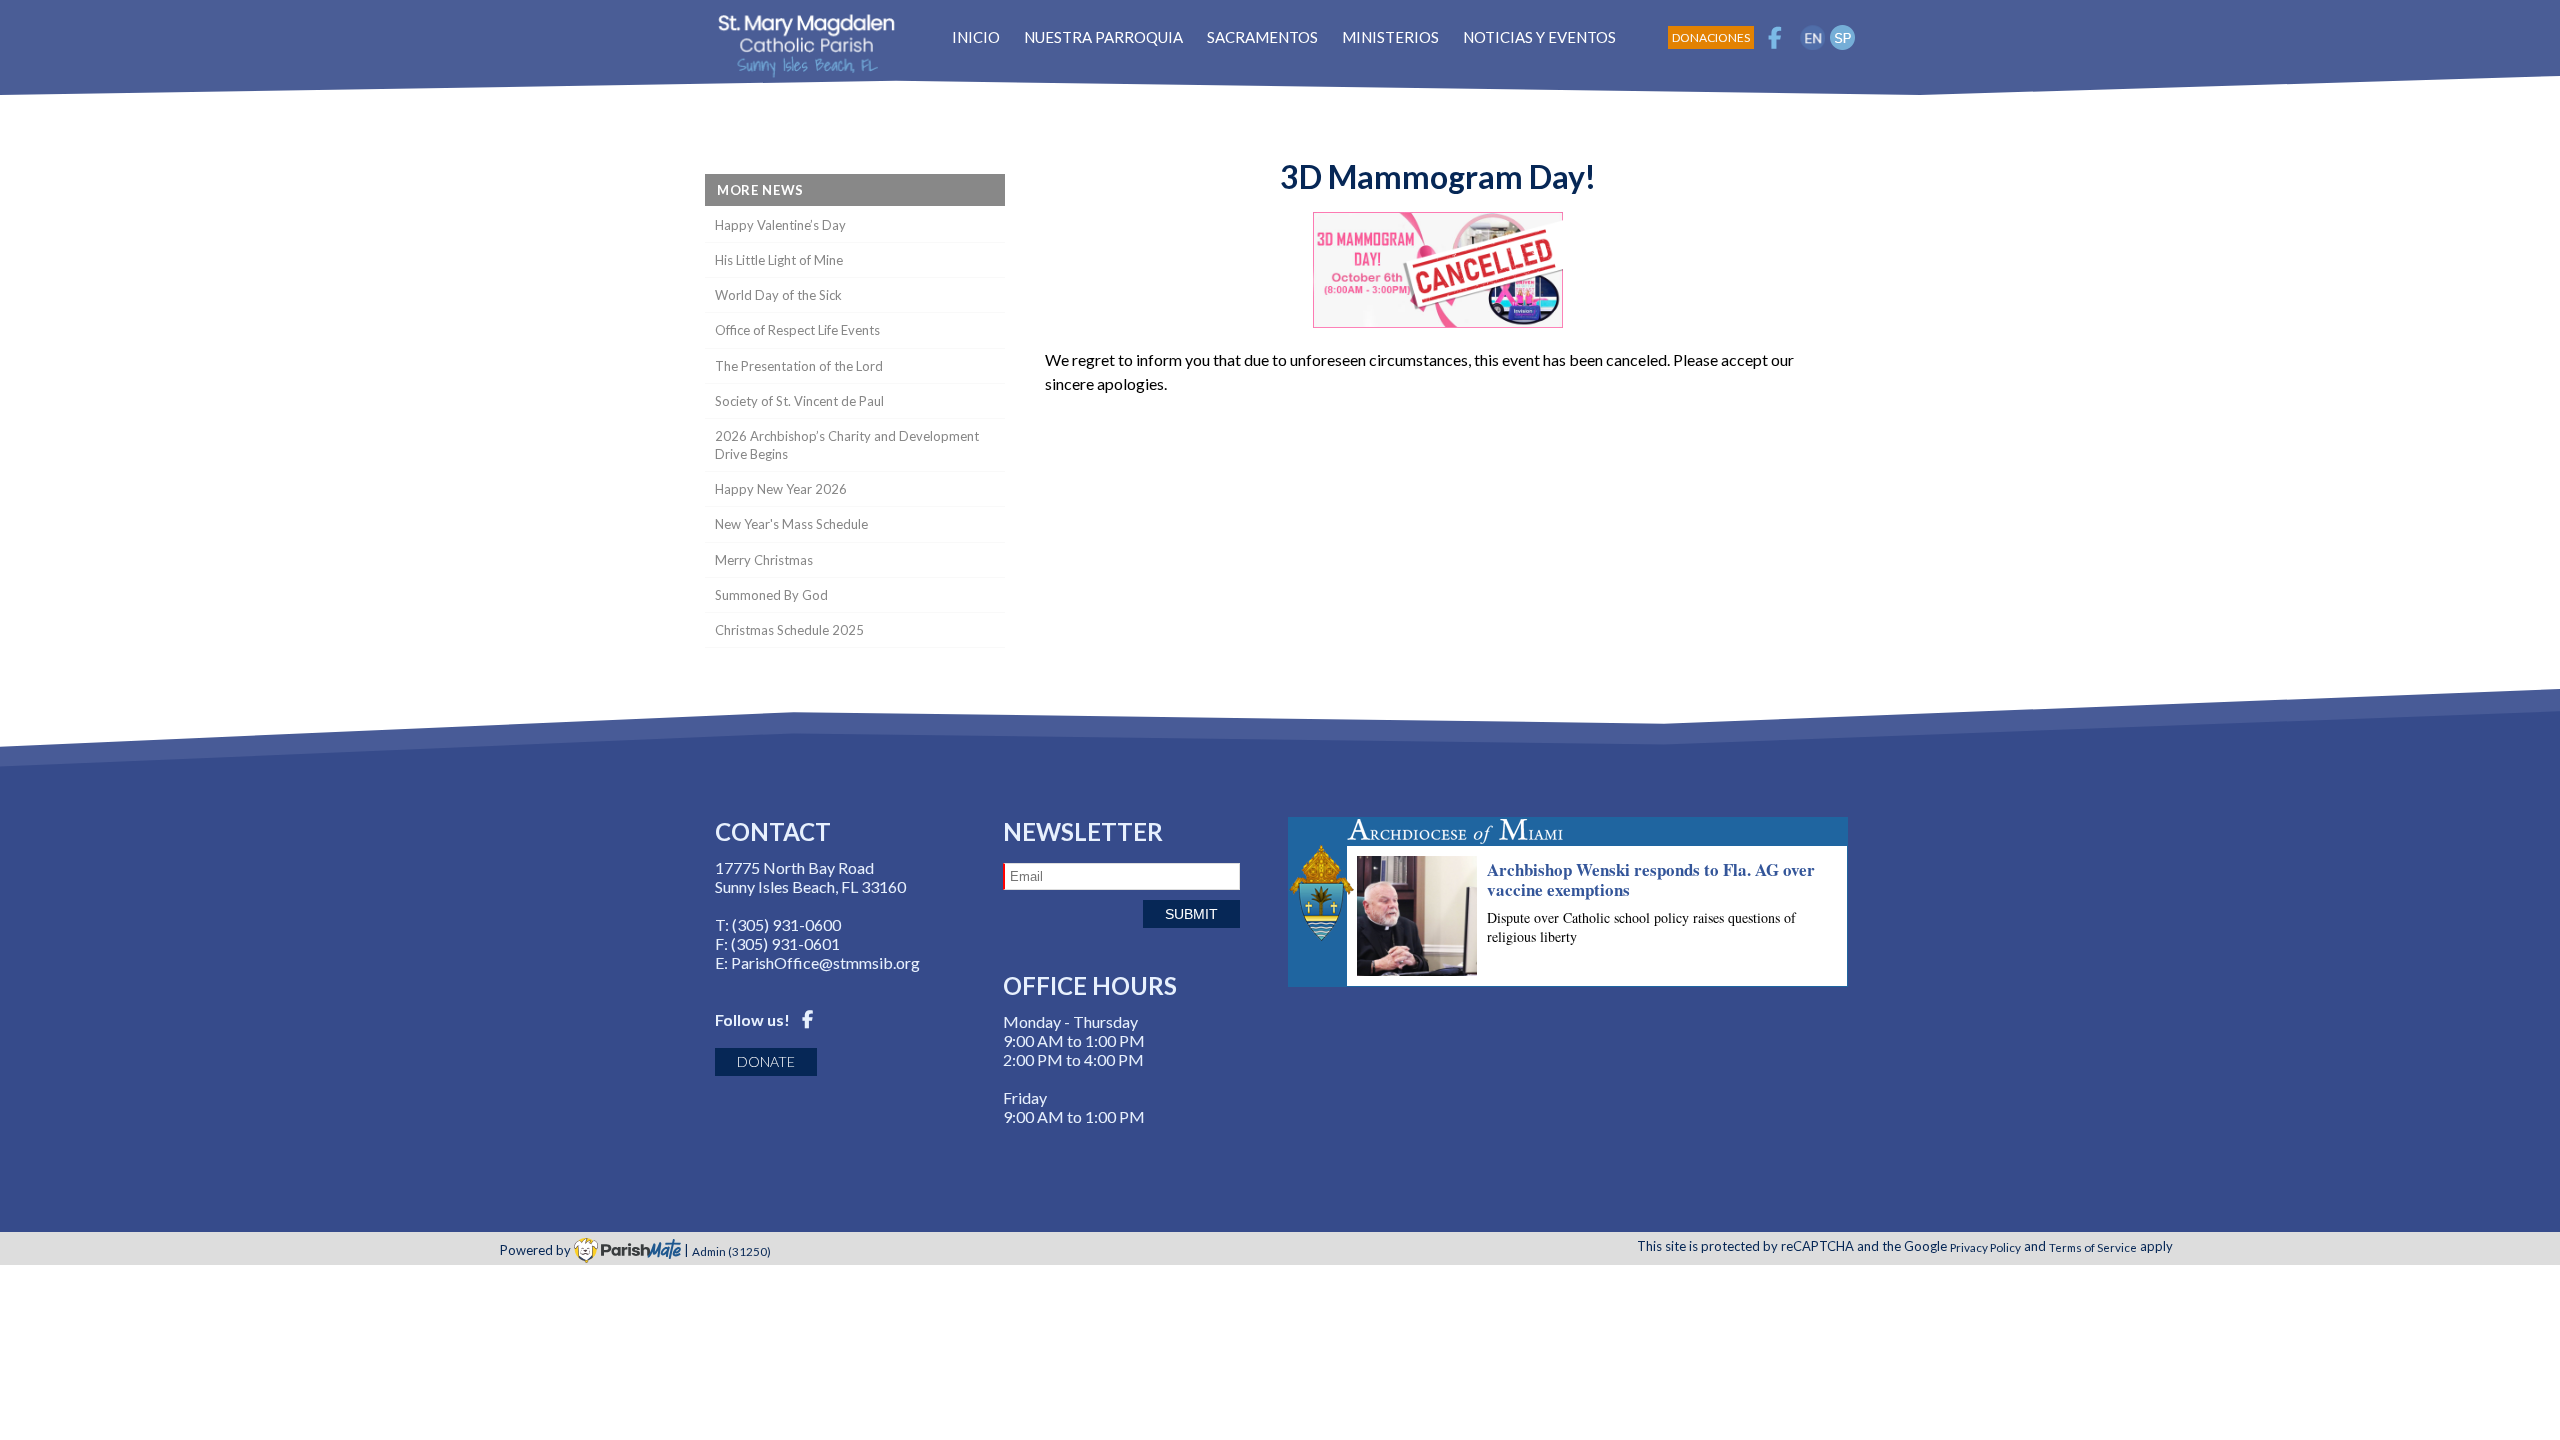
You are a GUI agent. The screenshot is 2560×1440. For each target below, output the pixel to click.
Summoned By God (771, 595)
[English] (1812, 37)
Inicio (976, 37)
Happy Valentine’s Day (780, 225)
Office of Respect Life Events (797, 330)
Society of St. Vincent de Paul (799, 401)
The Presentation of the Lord (799, 366)
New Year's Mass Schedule (791, 524)
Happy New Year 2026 (781, 489)
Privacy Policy (1985, 1246)
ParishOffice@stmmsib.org (825, 962)
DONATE (766, 1061)
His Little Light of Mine (779, 260)
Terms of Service (2093, 1246)
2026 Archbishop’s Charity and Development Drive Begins (847, 445)
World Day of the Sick (778, 295)
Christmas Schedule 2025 (789, 630)
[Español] (1842, 37)
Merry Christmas (764, 560)
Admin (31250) (731, 1250)
